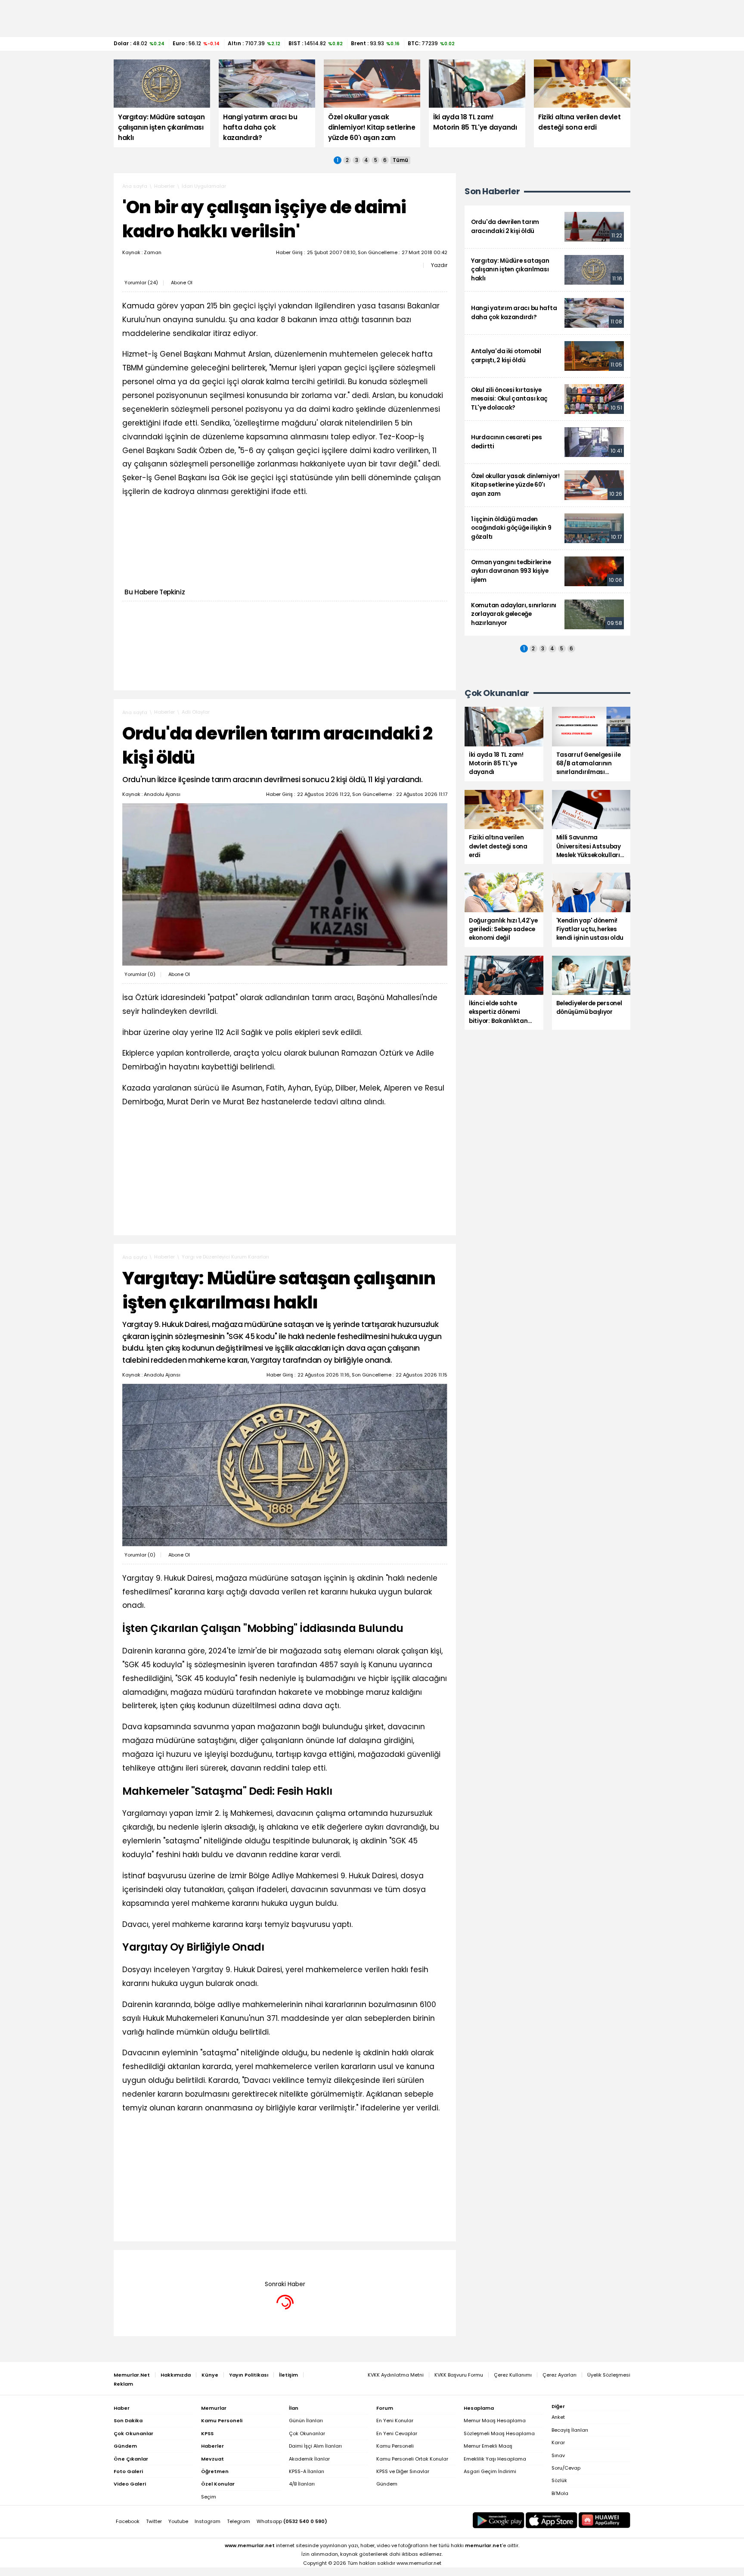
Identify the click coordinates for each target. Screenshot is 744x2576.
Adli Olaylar (196, 712)
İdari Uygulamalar (204, 186)
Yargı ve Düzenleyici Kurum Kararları (225, 1257)
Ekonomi (192, 2263)
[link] (547, 227)
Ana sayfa (135, 186)
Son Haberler (492, 191)
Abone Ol (182, 283)
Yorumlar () (141, 283)
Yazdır (439, 265)
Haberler (164, 186)
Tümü (400, 160)
